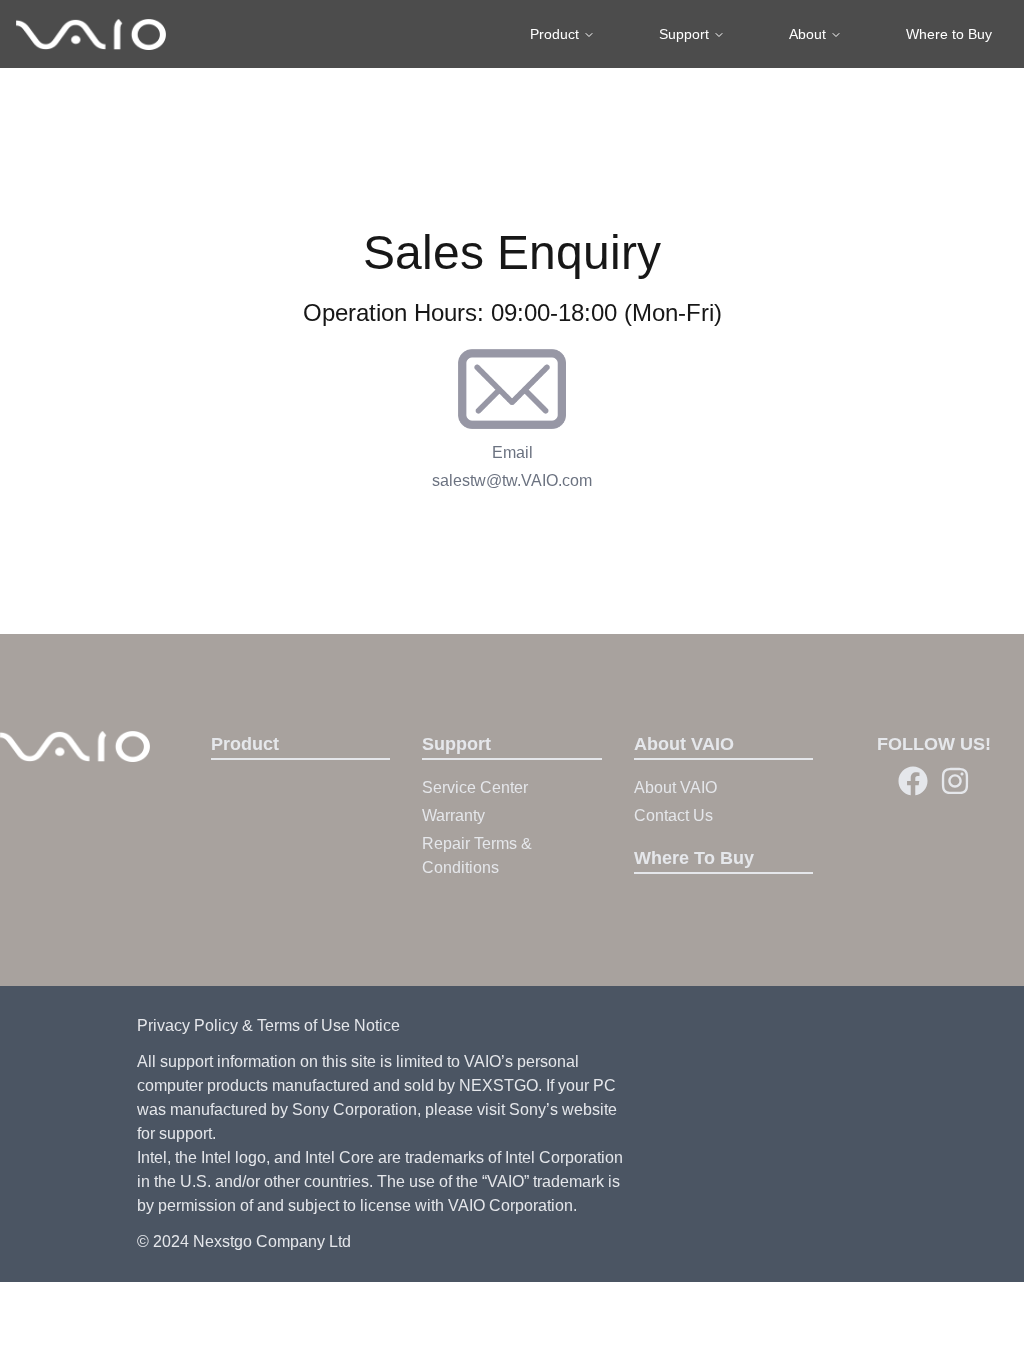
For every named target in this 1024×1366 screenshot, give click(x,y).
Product (554, 34)
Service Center (475, 787)
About (807, 34)
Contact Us (673, 815)
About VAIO (675, 787)
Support (684, 34)
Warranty (453, 815)
